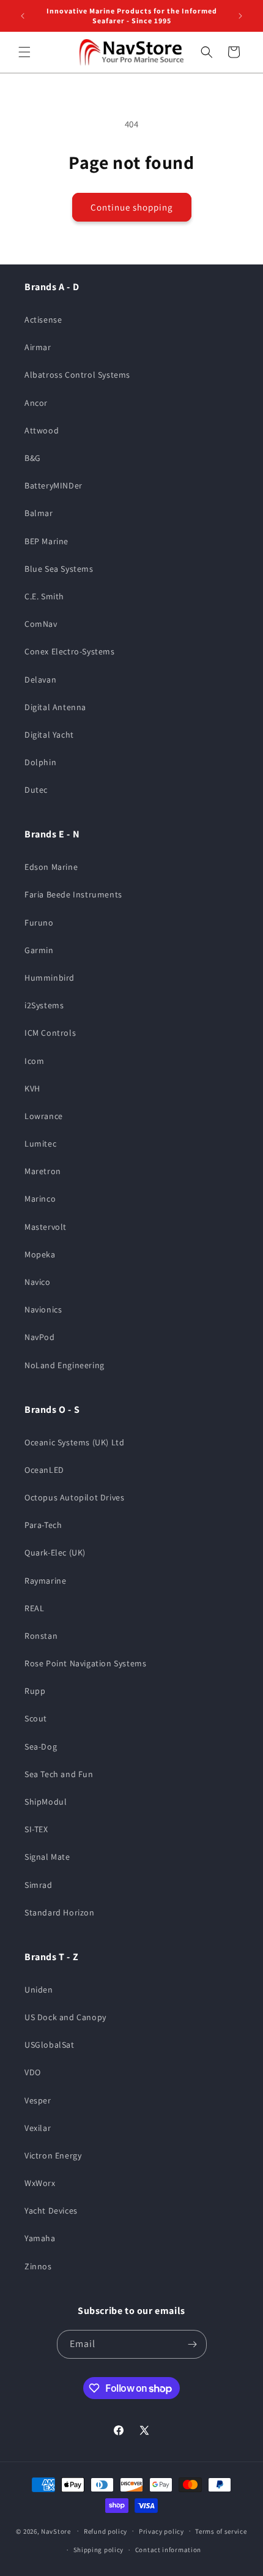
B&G (33, 458)
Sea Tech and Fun (59, 1774)
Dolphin (40, 762)
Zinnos (38, 2266)
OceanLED (44, 1470)
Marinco (40, 1199)
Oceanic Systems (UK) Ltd (74, 1442)
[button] (24, 52)
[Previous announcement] (23, 16)
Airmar (38, 347)
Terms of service (221, 2531)
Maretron (43, 1171)
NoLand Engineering (65, 1365)
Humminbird (50, 978)
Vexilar (38, 2128)
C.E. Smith (44, 596)
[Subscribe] (193, 2344)
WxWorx (40, 2183)
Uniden (39, 1990)
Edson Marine (51, 867)
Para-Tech (43, 1525)
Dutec (36, 790)
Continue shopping (132, 207)
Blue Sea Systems (59, 569)
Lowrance (44, 1116)
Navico (38, 1282)
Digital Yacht (49, 735)
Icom (34, 1061)
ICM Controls (50, 1033)
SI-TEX (36, 1829)
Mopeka (40, 1254)
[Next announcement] (240, 16)
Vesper (38, 2100)
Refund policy (106, 2531)
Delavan (40, 680)
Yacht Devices (51, 2211)
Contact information (168, 2550)
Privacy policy (161, 2531)
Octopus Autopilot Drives (74, 1497)
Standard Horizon (60, 1912)
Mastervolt (46, 1227)
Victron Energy (53, 2155)
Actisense (43, 320)
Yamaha (40, 2238)
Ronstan (41, 1636)
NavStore (56, 2531)
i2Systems (44, 1005)
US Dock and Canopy (65, 2017)
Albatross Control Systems (77, 375)
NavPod (40, 1337)
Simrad (39, 1885)
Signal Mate (47, 1857)
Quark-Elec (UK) (55, 1552)
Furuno (39, 923)
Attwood (42, 430)
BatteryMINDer (54, 485)
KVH (32, 1088)
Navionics (43, 1309)
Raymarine (45, 1581)
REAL (34, 1608)
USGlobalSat (50, 2045)
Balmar (39, 513)
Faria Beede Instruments (73, 894)
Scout (36, 1718)
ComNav (41, 624)
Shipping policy (99, 2550)
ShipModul (46, 1802)
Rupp (35, 1691)
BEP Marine (46, 541)
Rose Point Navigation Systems (85, 1663)
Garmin (39, 950)
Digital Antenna (55, 707)
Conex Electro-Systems (70, 651)
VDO (33, 2072)
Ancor (36, 403)
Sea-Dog (41, 1747)
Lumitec (40, 1144)
